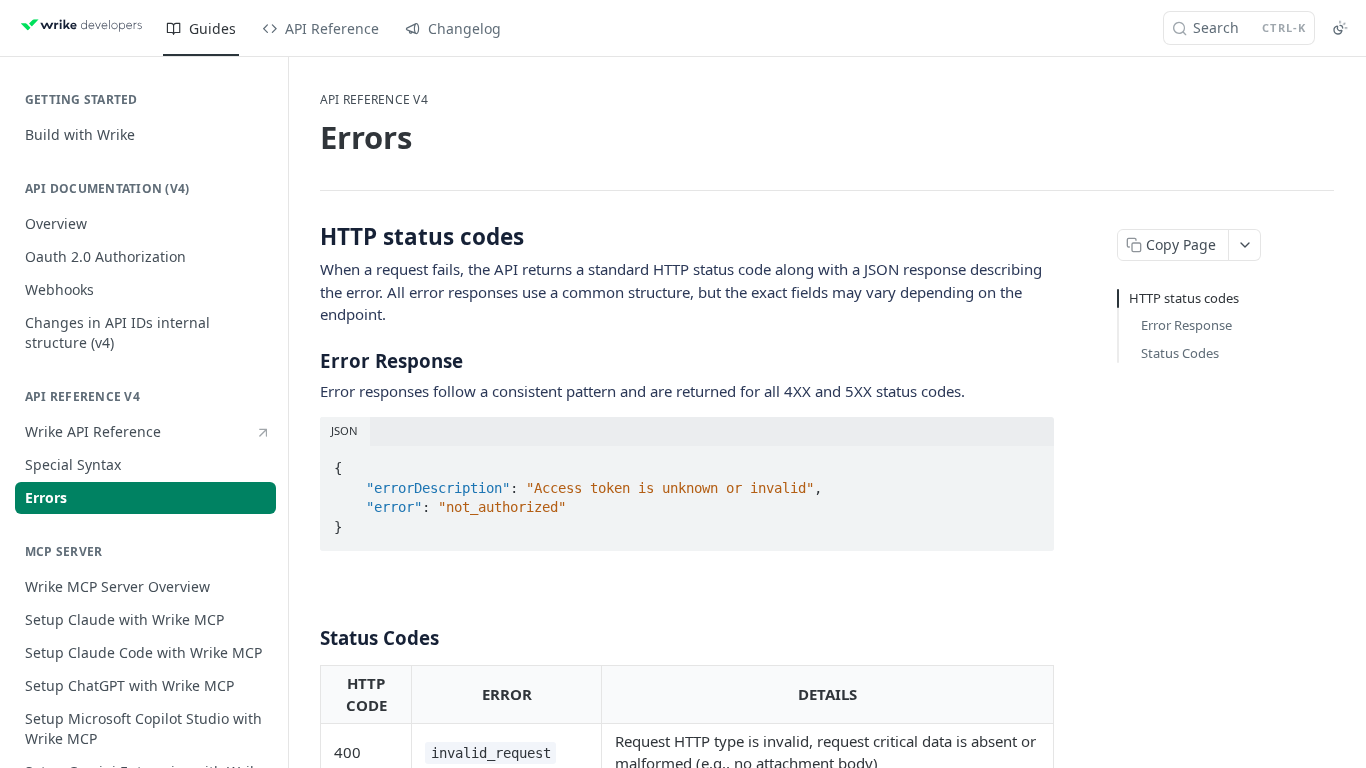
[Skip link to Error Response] (306, 360)
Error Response (1186, 325)
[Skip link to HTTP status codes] (306, 237)
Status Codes (1180, 353)
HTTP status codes (1184, 298)
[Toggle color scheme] (1340, 28)
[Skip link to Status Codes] (306, 638)
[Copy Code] (1030, 462)
